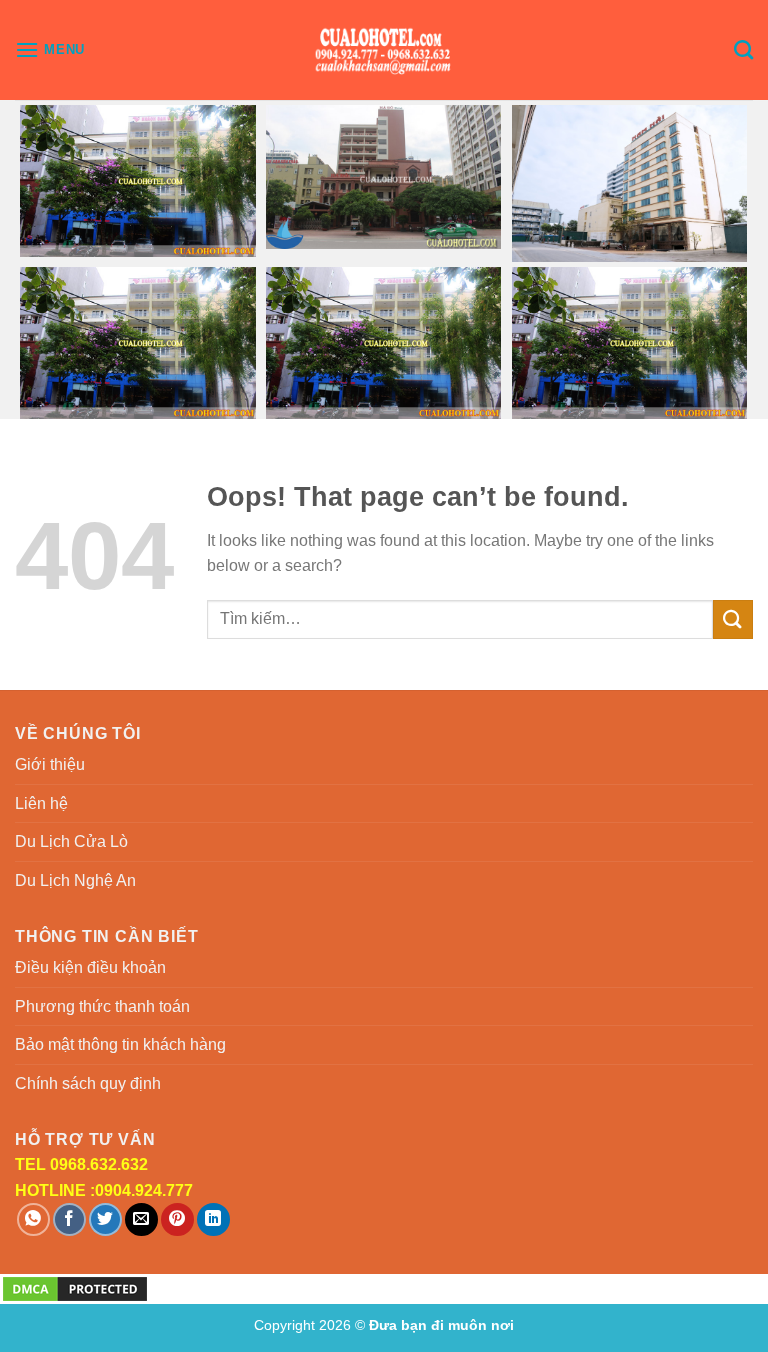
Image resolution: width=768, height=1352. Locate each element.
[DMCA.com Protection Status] (75, 1287)
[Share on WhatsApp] (33, 1219)
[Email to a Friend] (141, 1219)
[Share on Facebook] (69, 1219)
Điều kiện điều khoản (90, 967)
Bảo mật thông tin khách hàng (120, 1044)
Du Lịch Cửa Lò (71, 841)
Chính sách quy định (88, 1083)
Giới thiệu (50, 764)
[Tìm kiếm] (743, 49)
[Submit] (733, 619)
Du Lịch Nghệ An (75, 880)
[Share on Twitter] (105, 1219)
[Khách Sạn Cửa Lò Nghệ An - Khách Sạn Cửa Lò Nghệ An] (384, 50)
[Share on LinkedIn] (213, 1219)
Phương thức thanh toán (102, 1006)
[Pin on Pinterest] (177, 1219)
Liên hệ (41, 803)
